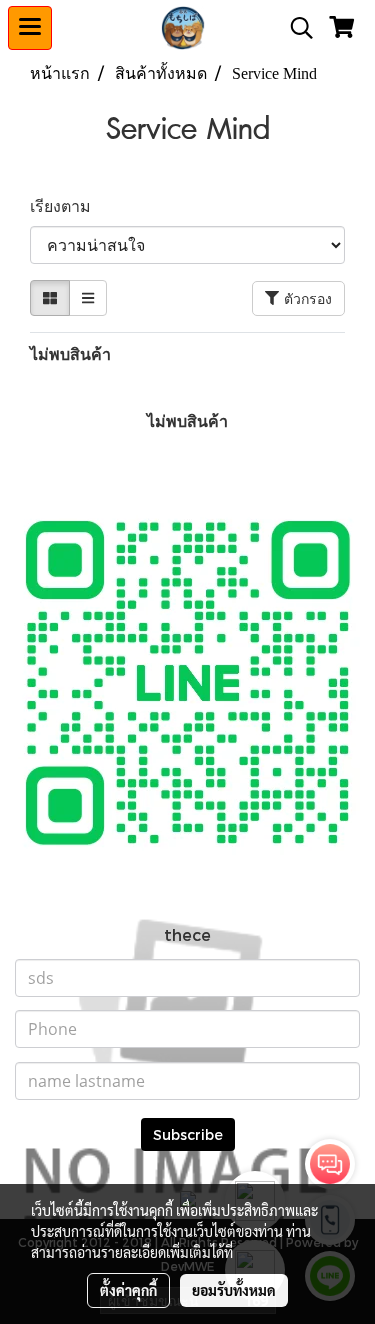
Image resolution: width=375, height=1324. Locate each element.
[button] (295, 28)
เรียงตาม (66, 205)
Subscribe (188, 1134)
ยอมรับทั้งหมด (234, 1290)
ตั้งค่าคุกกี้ (128, 1290)
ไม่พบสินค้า (70, 353)
